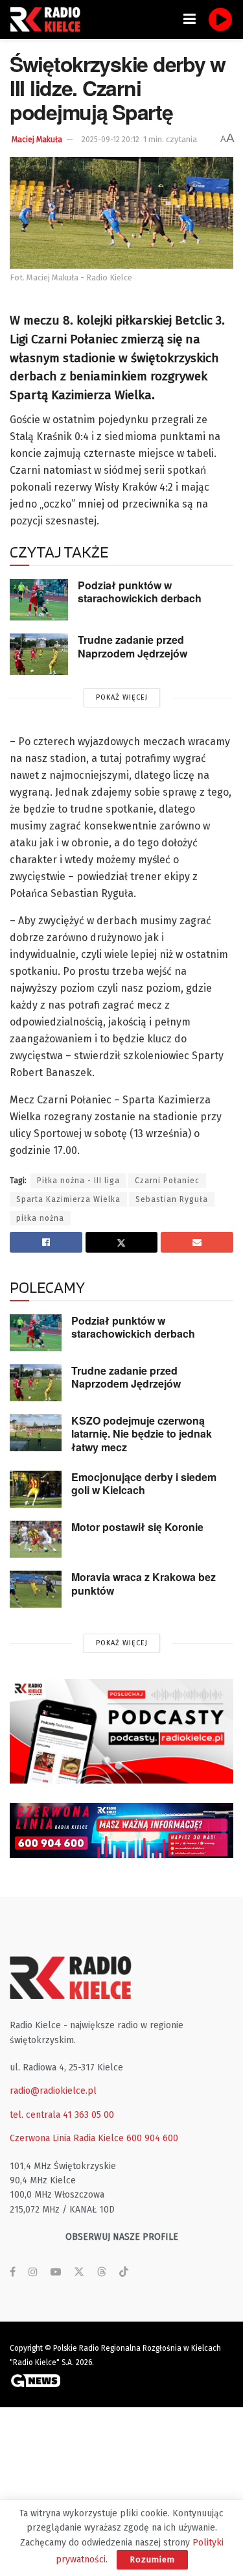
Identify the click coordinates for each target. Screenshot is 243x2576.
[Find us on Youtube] (56, 2272)
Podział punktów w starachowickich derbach (140, 592)
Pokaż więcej (122, 697)
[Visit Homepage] (49, 19)
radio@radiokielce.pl (53, 2091)
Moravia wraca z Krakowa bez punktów (144, 1584)
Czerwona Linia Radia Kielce (67, 2138)
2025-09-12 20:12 (110, 140)
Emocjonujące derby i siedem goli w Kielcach (144, 1484)
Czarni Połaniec (167, 1181)
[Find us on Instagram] (33, 2272)
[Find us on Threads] (102, 2273)
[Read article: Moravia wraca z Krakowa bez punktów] (36, 1589)
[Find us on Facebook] (13, 2272)
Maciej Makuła (37, 140)
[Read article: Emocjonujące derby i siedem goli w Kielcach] (36, 1489)
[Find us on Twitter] (79, 2272)
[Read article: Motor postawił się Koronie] (36, 1539)
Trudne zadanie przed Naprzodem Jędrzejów (133, 646)
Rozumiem (152, 2559)
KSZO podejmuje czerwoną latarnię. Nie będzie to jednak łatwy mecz (142, 1434)
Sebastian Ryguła (172, 1199)
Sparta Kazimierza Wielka (68, 1199)
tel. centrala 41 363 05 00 (62, 2115)
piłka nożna (40, 1218)
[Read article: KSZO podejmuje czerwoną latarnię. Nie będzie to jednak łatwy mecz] (36, 1433)
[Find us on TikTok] (124, 2273)
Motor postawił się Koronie (137, 1527)
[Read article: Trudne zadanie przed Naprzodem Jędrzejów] (39, 654)
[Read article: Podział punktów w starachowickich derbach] (39, 600)
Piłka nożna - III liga (78, 1181)
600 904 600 (152, 2138)
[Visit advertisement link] (121, 1731)
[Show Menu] (190, 19)
